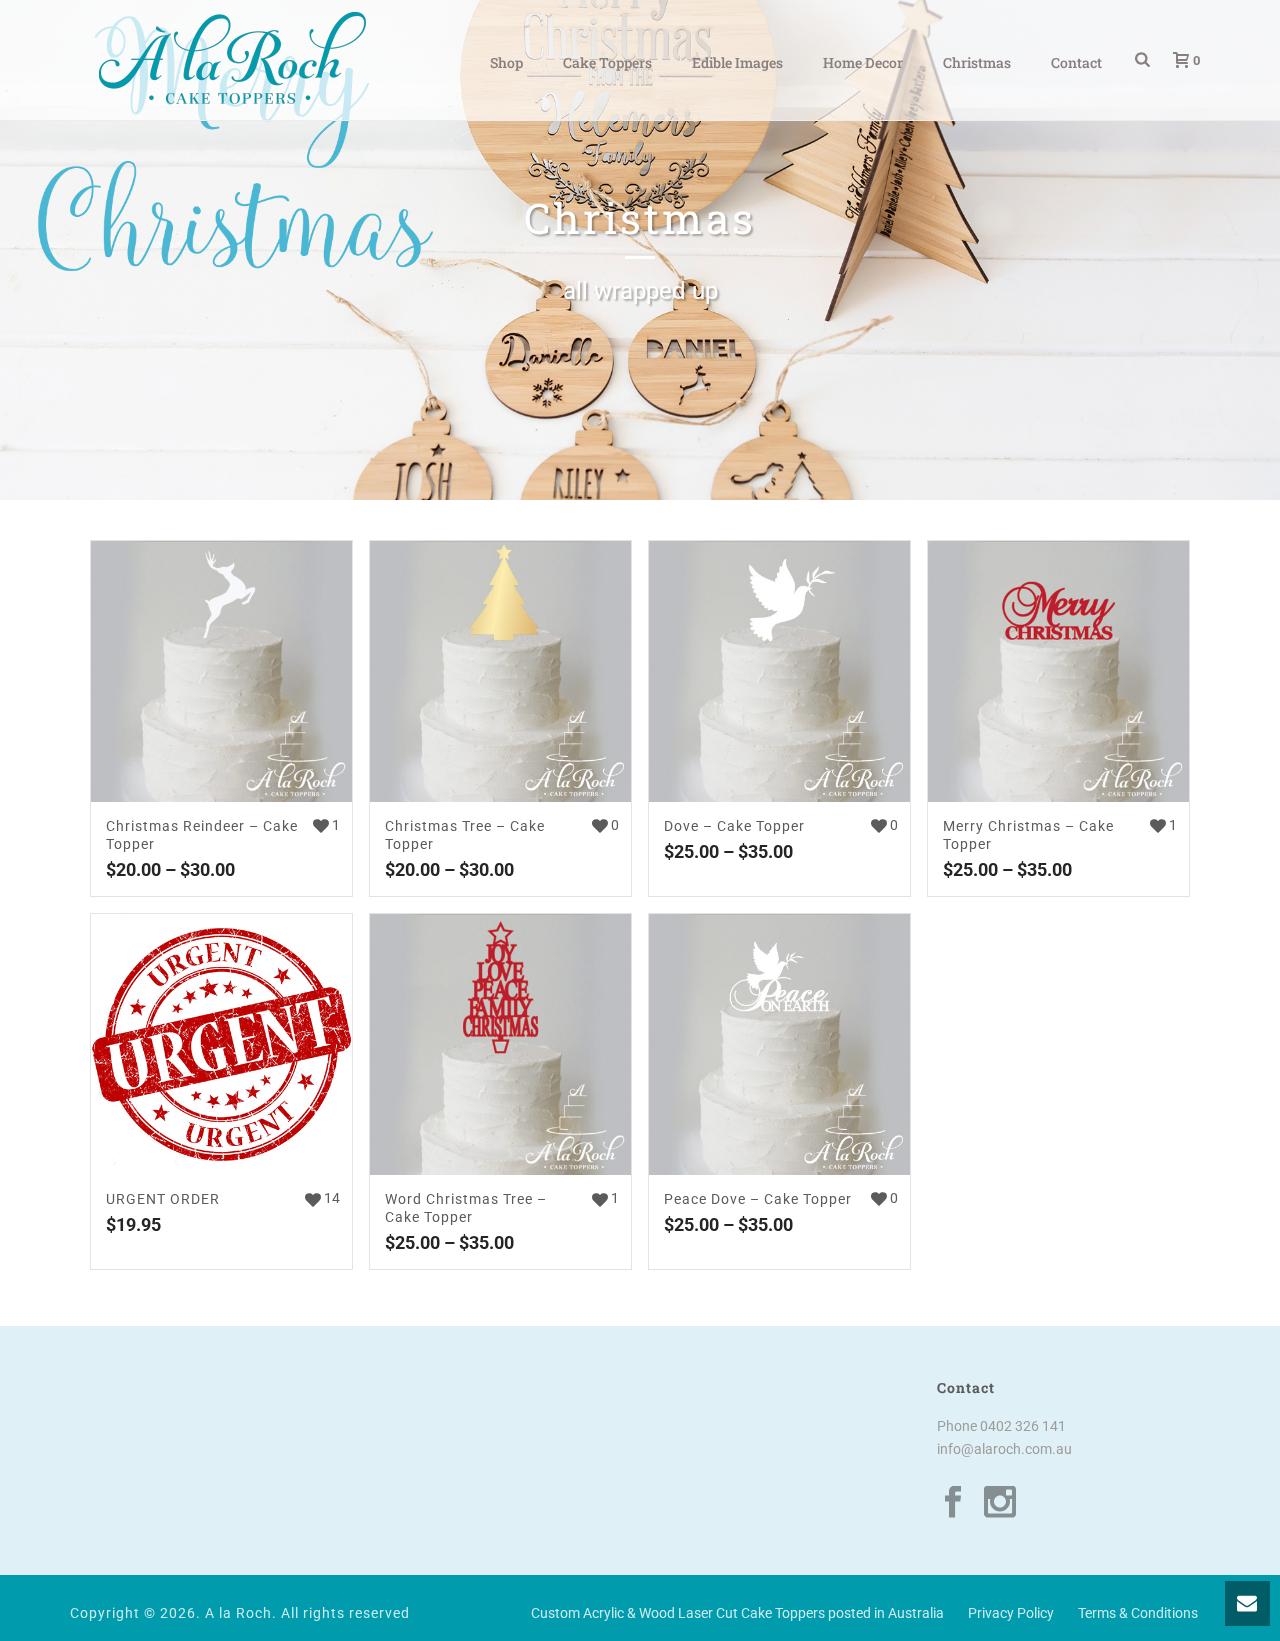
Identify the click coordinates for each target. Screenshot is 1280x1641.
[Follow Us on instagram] (1000, 1503)
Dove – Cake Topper (734, 826)
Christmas (977, 62)
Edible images (737, 62)
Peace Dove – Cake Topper (758, 1199)
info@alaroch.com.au (1004, 1449)
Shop (506, 62)
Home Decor (863, 62)
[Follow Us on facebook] (953, 1503)
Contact (1076, 62)
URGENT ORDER (163, 1199)
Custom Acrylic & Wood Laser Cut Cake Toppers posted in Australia (737, 1613)
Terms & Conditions (1138, 1613)
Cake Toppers (607, 62)
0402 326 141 (1023, 1426)
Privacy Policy (1011, 1613)
